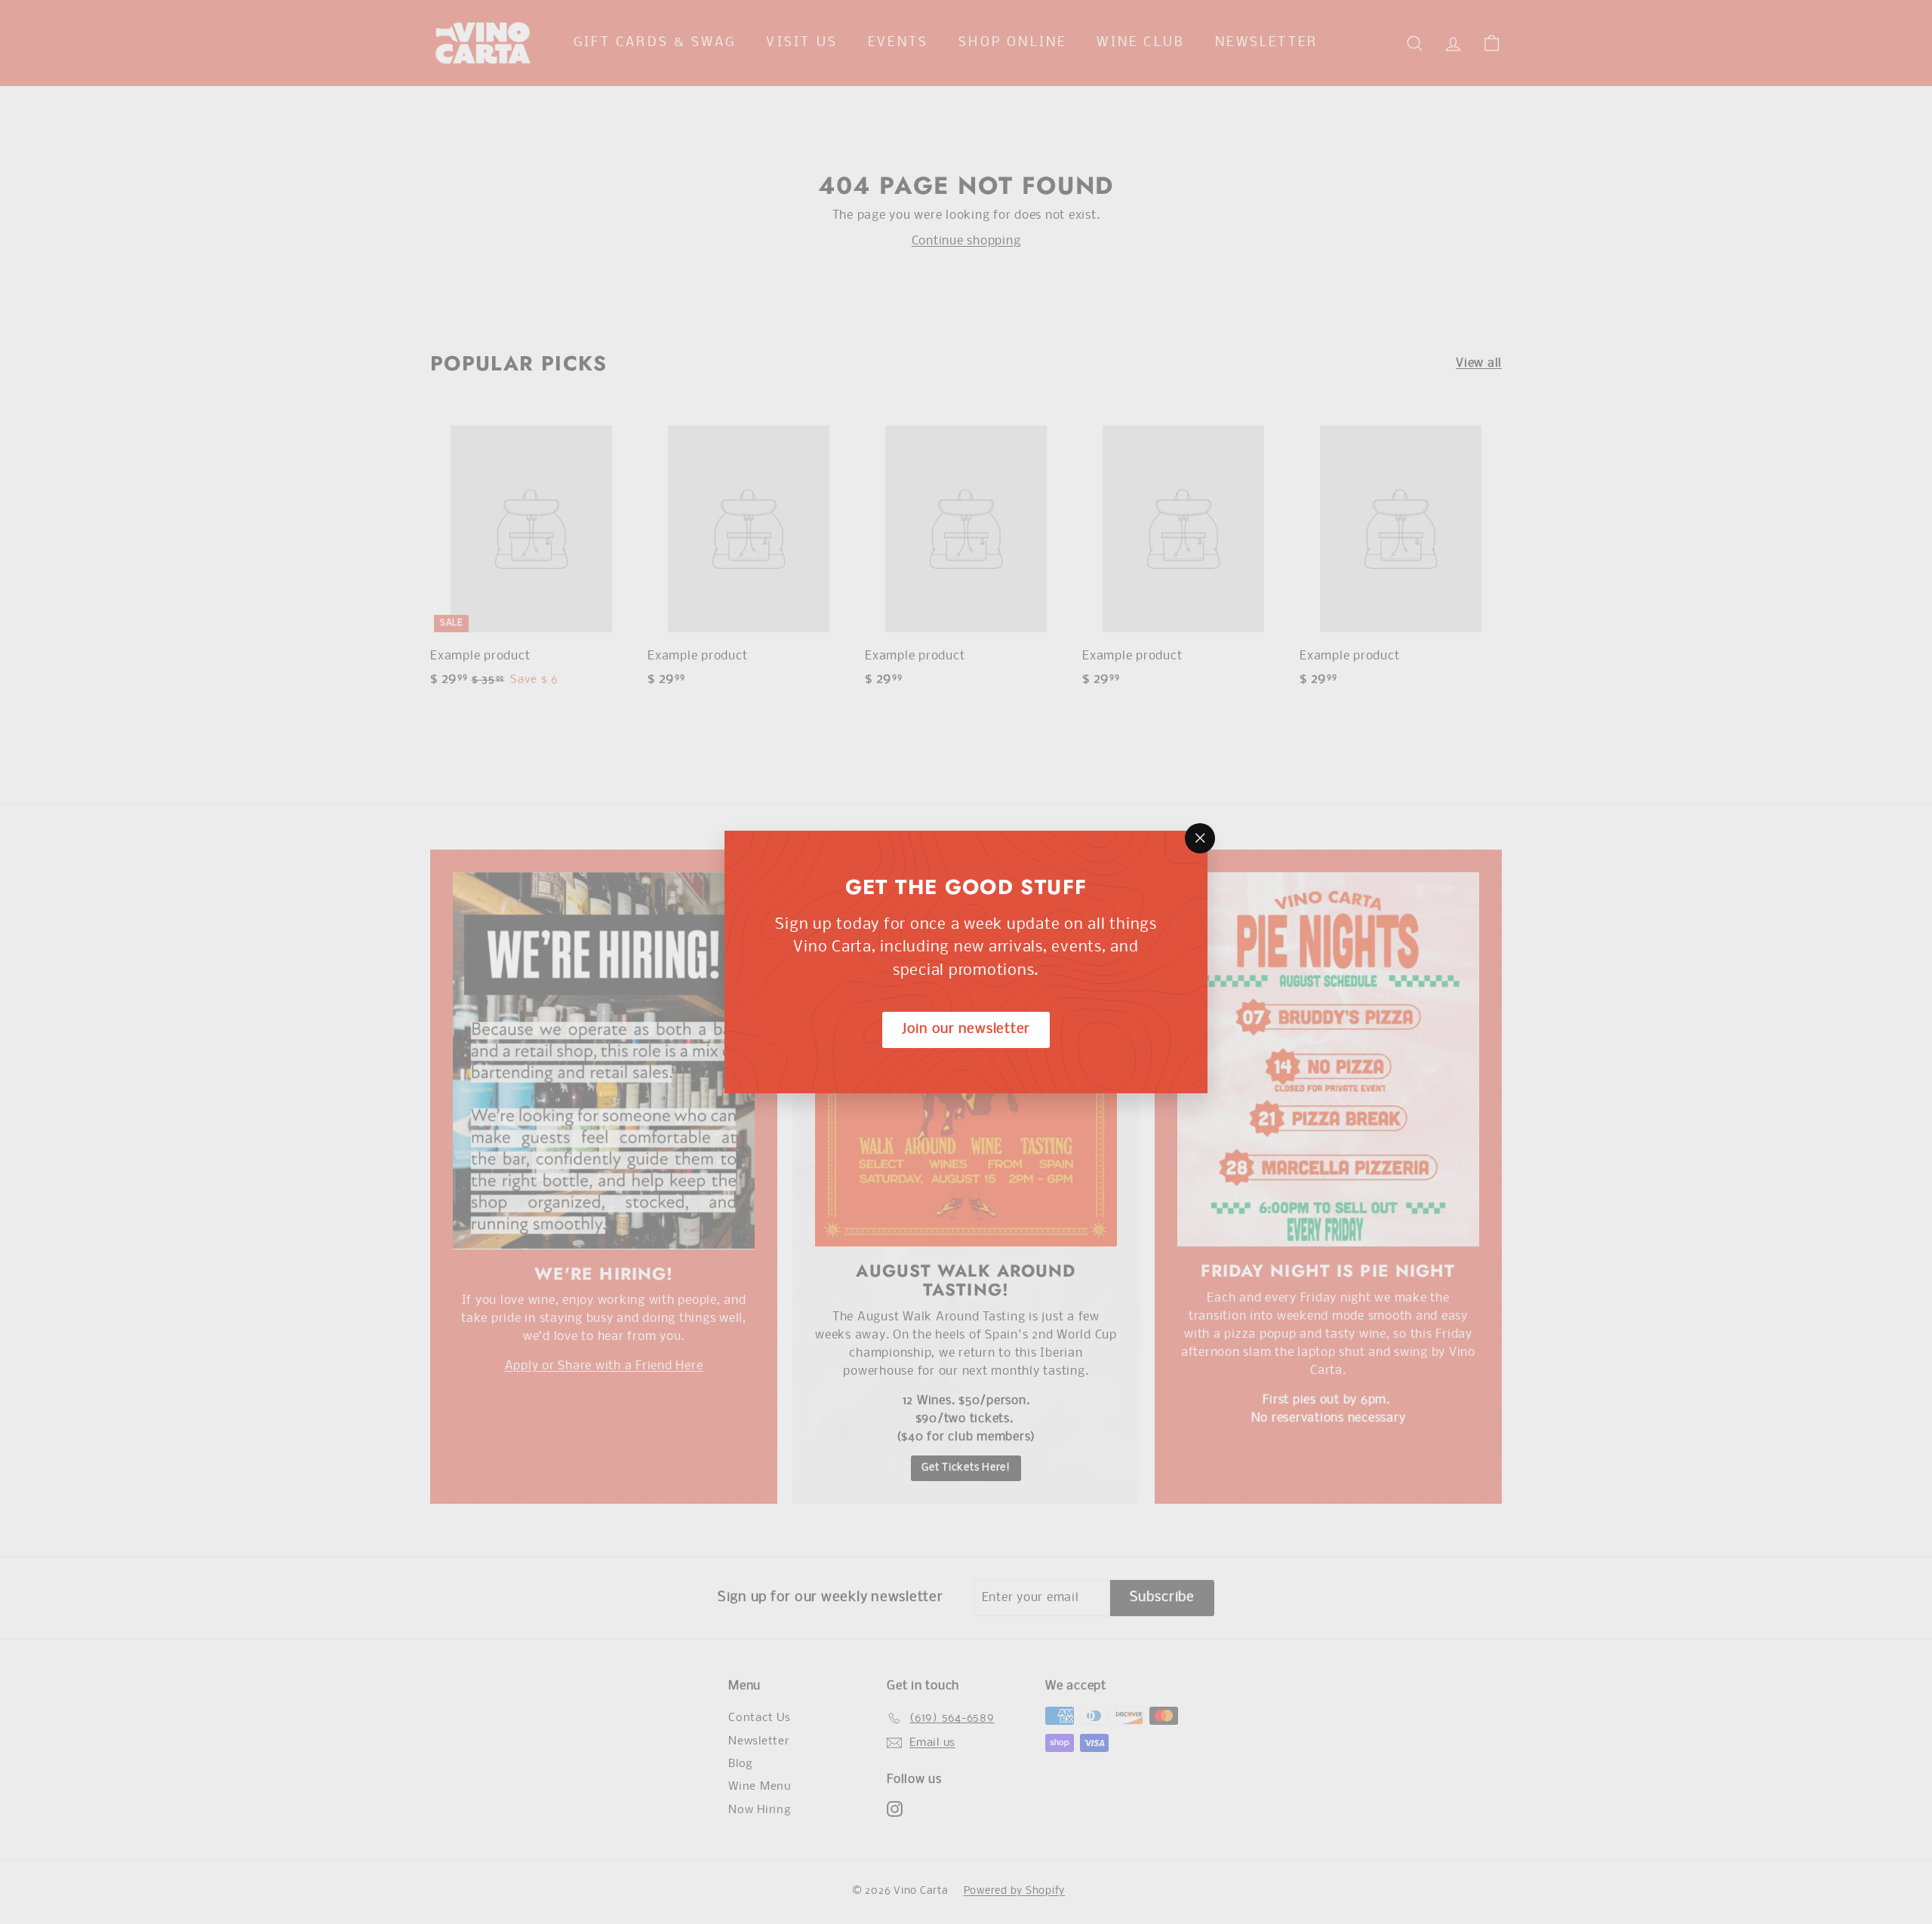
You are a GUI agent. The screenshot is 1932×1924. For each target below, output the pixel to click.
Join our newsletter (966, 1030)
